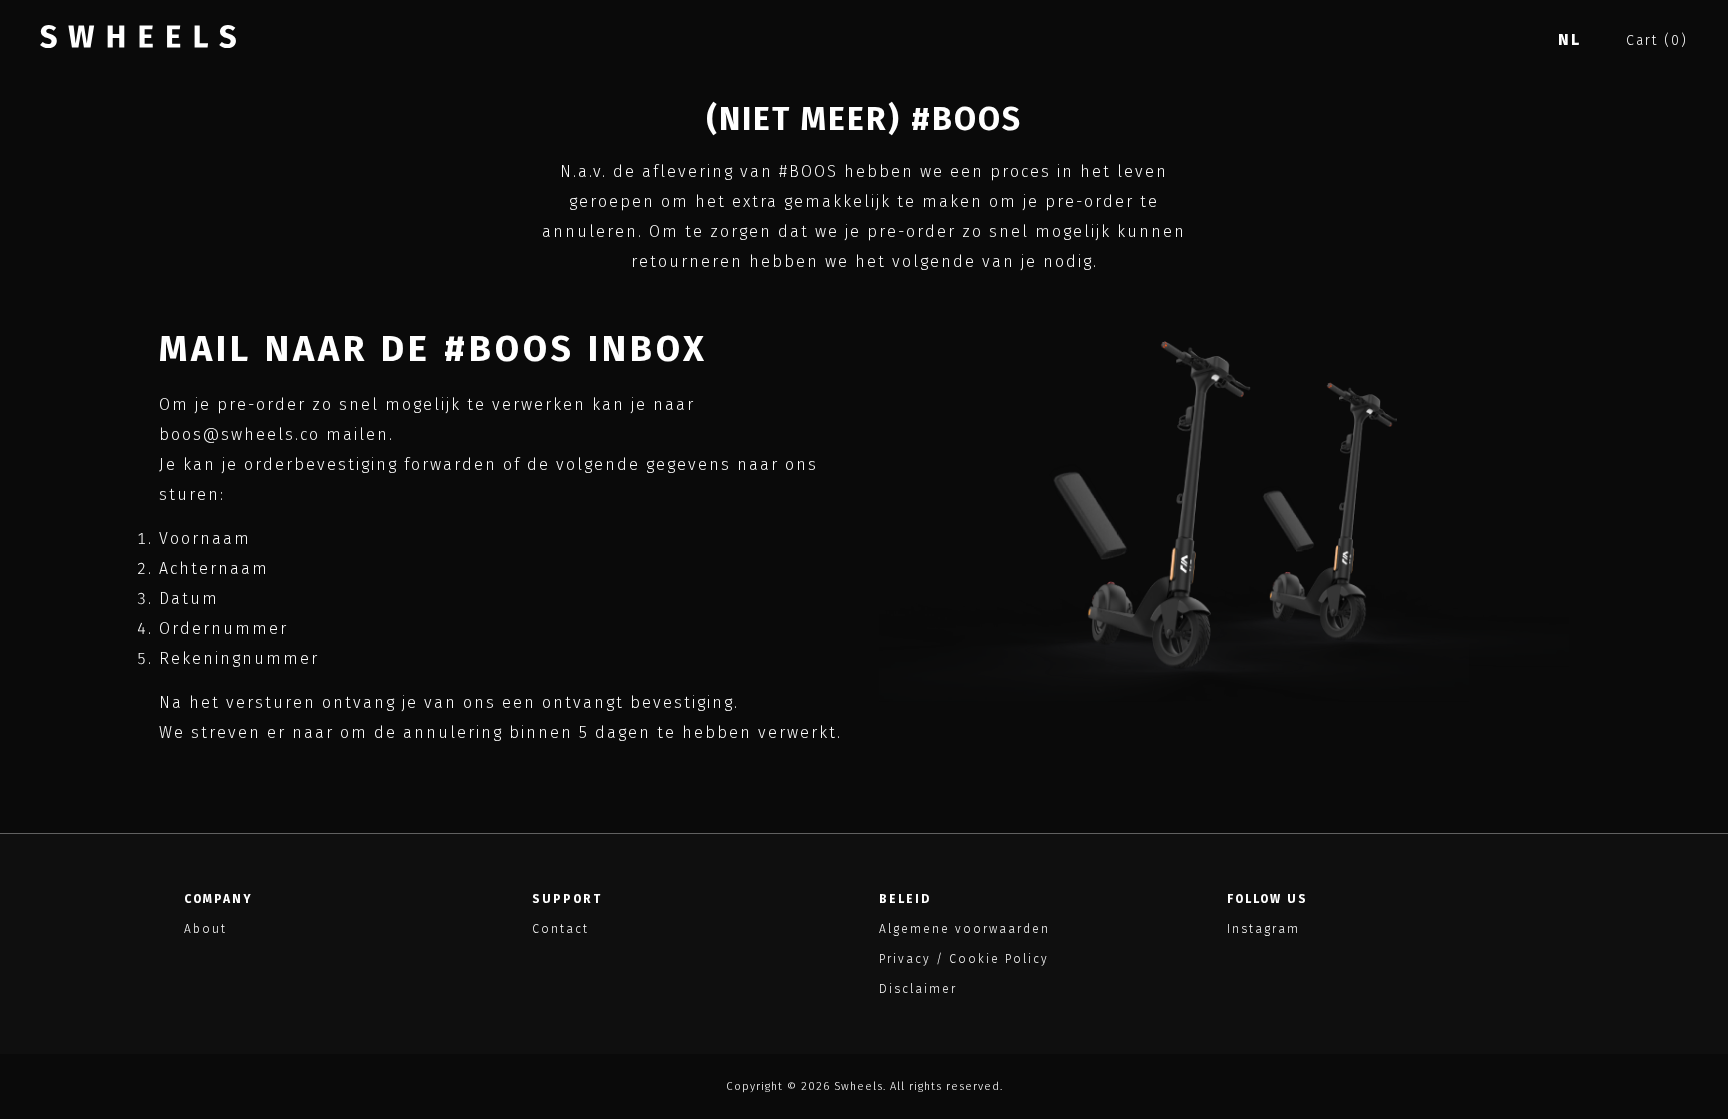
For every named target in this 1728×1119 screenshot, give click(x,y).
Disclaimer (918, 989)
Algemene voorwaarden (964, 929)
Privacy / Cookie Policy (964, 959)
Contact (560, 929)
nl (1569, 39)
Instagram (1263, 929)
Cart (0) (1657, 40)
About (205, 929)
